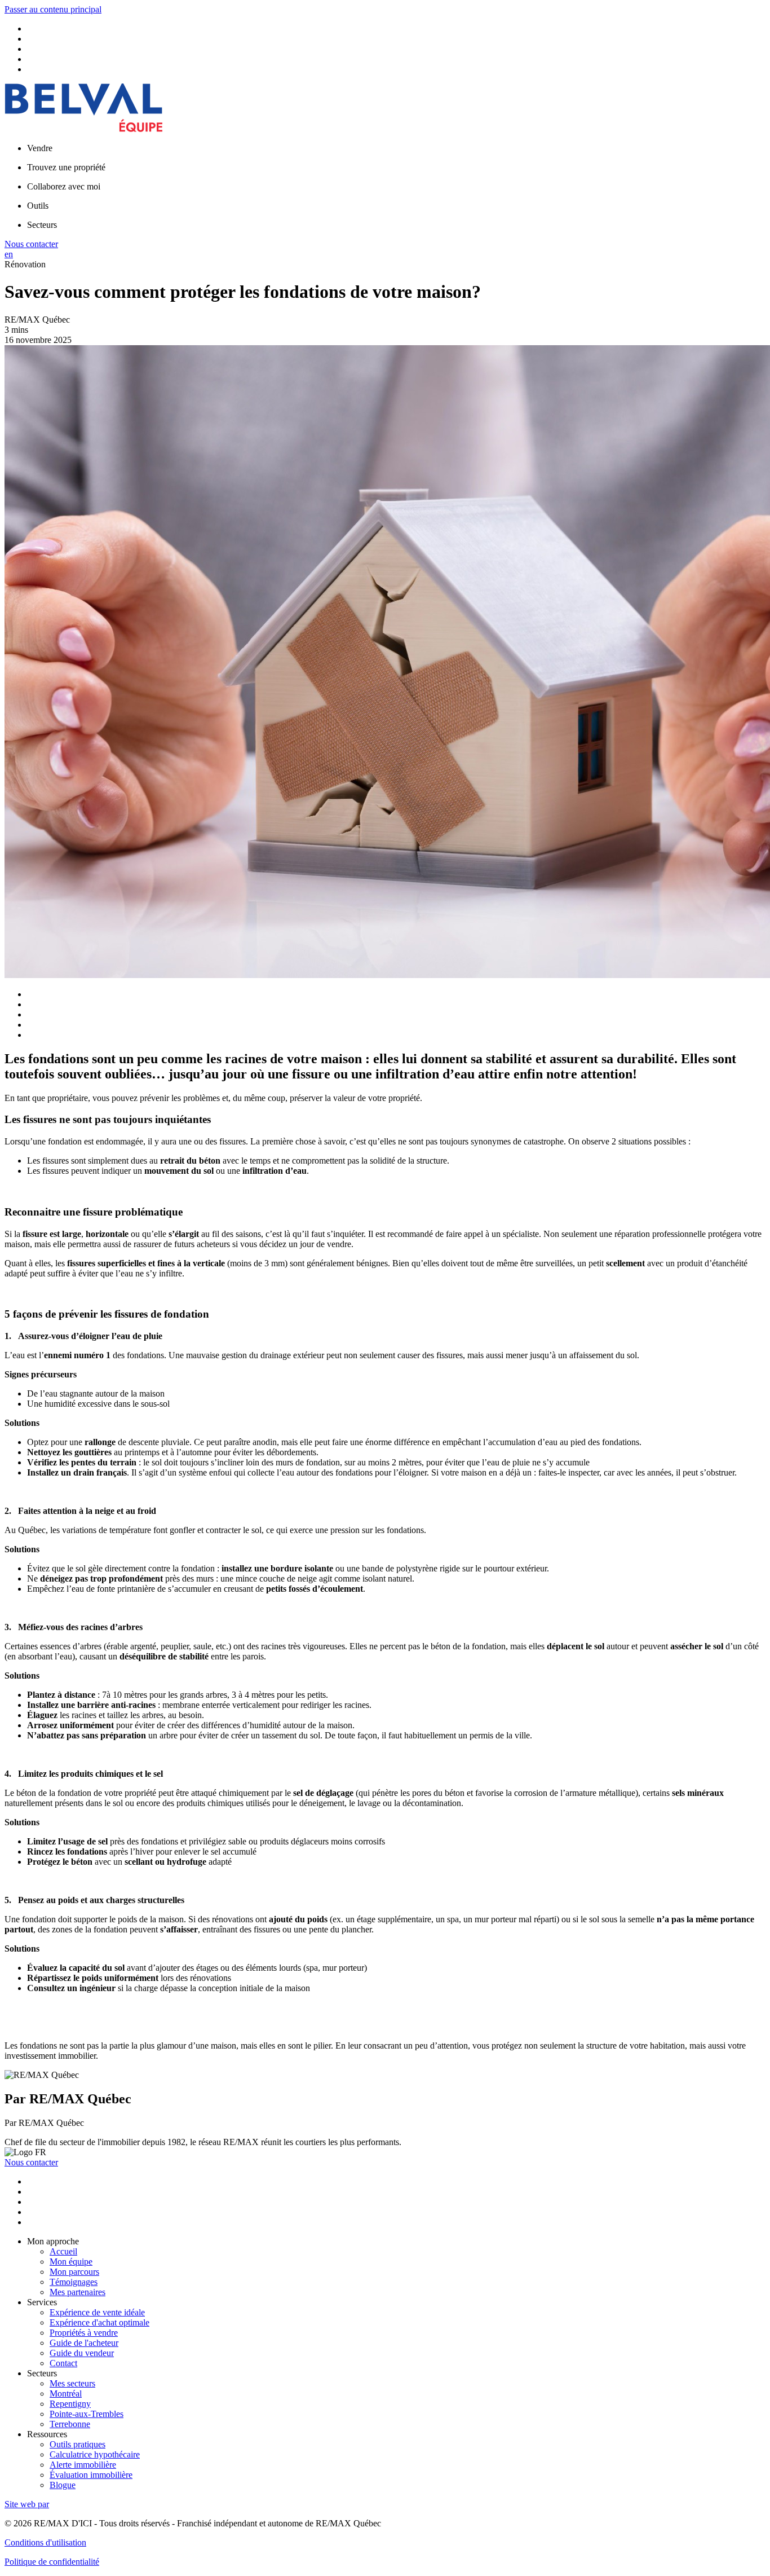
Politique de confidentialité (52, 2562)
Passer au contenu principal (53, 9)
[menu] (396, 148)
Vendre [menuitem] (40, 148)
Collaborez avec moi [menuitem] (64, 186)
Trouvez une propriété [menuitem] (66, 167)
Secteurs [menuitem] (42, 225)
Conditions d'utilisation (45, 2542)
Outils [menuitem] (38, 206)
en (9, 254)
